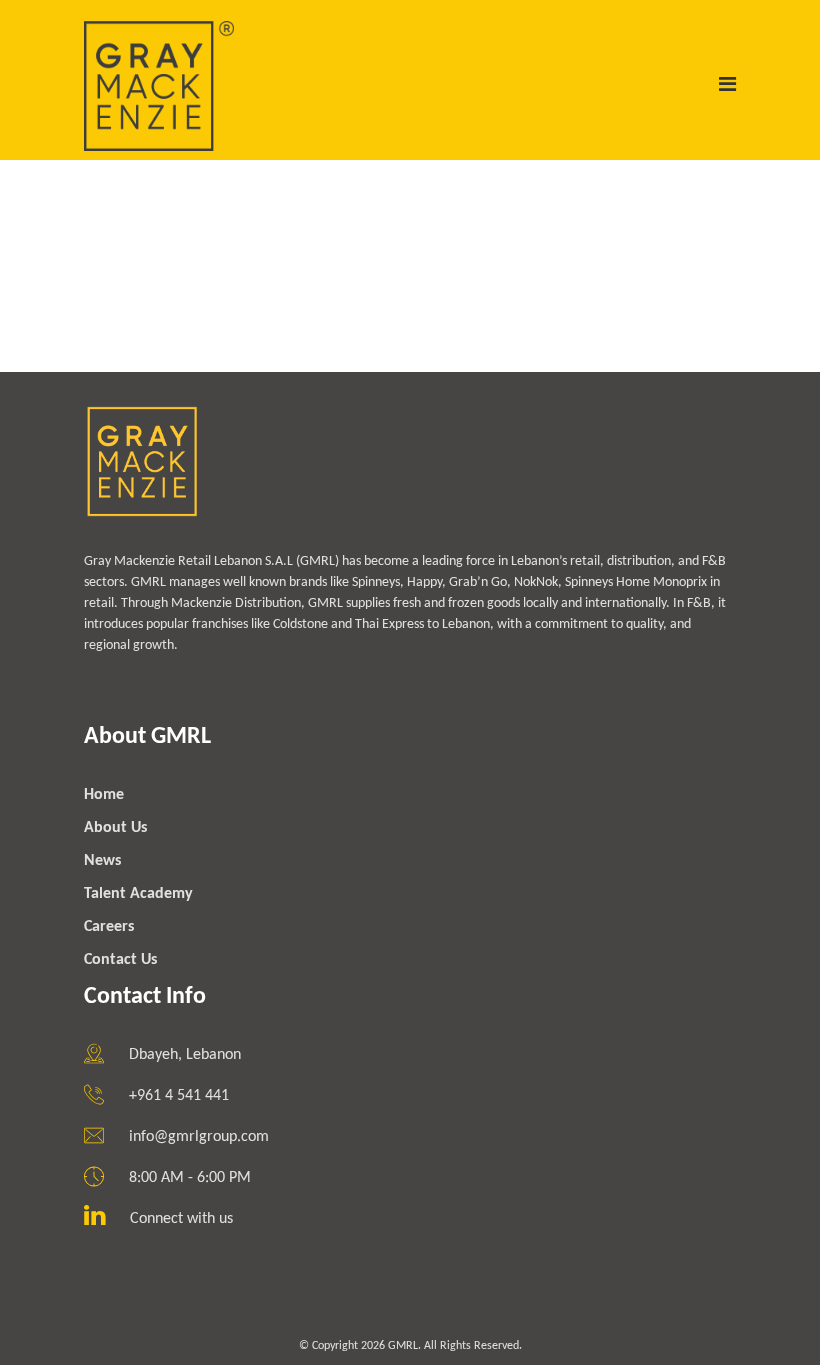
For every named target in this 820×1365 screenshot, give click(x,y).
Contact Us (120, 960)
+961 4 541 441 (179, 1096)
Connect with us (181, 1219)
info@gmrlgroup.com (199, 1137)
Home (104, 795)
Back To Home (165, 340)
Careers (109, 927)
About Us (115, 828)
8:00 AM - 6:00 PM (190, 1178)
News (102, 861)
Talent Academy (138, 894)
